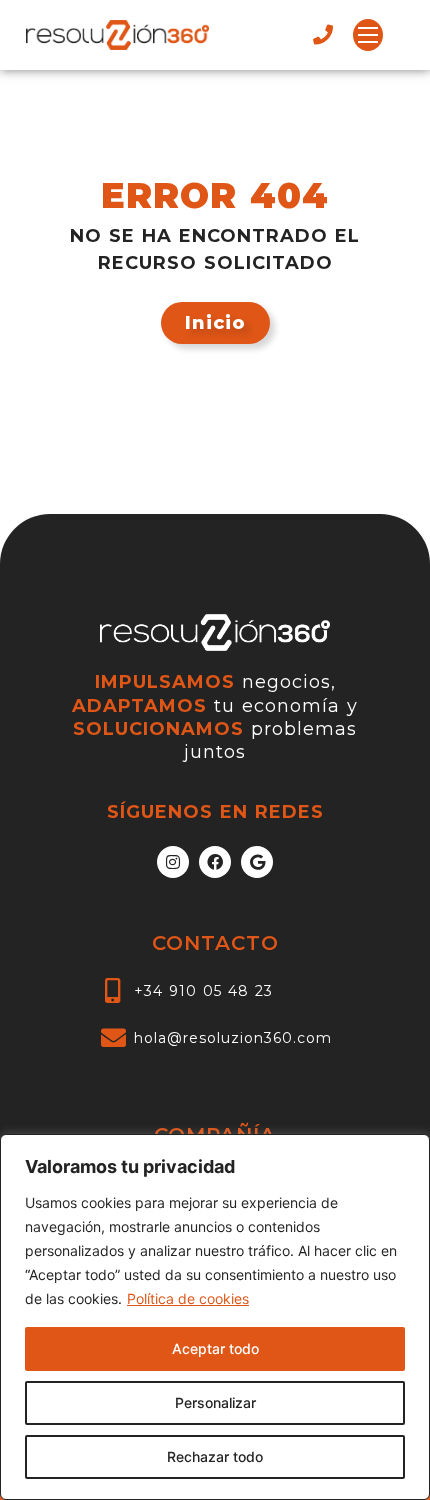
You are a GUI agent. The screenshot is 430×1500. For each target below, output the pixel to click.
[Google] (257, 862)
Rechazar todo (215, 1456)
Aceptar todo (215, 1348)
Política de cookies (188, 1298)
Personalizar (215, 1402)
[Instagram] (173, 862)
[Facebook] (215, 862)
